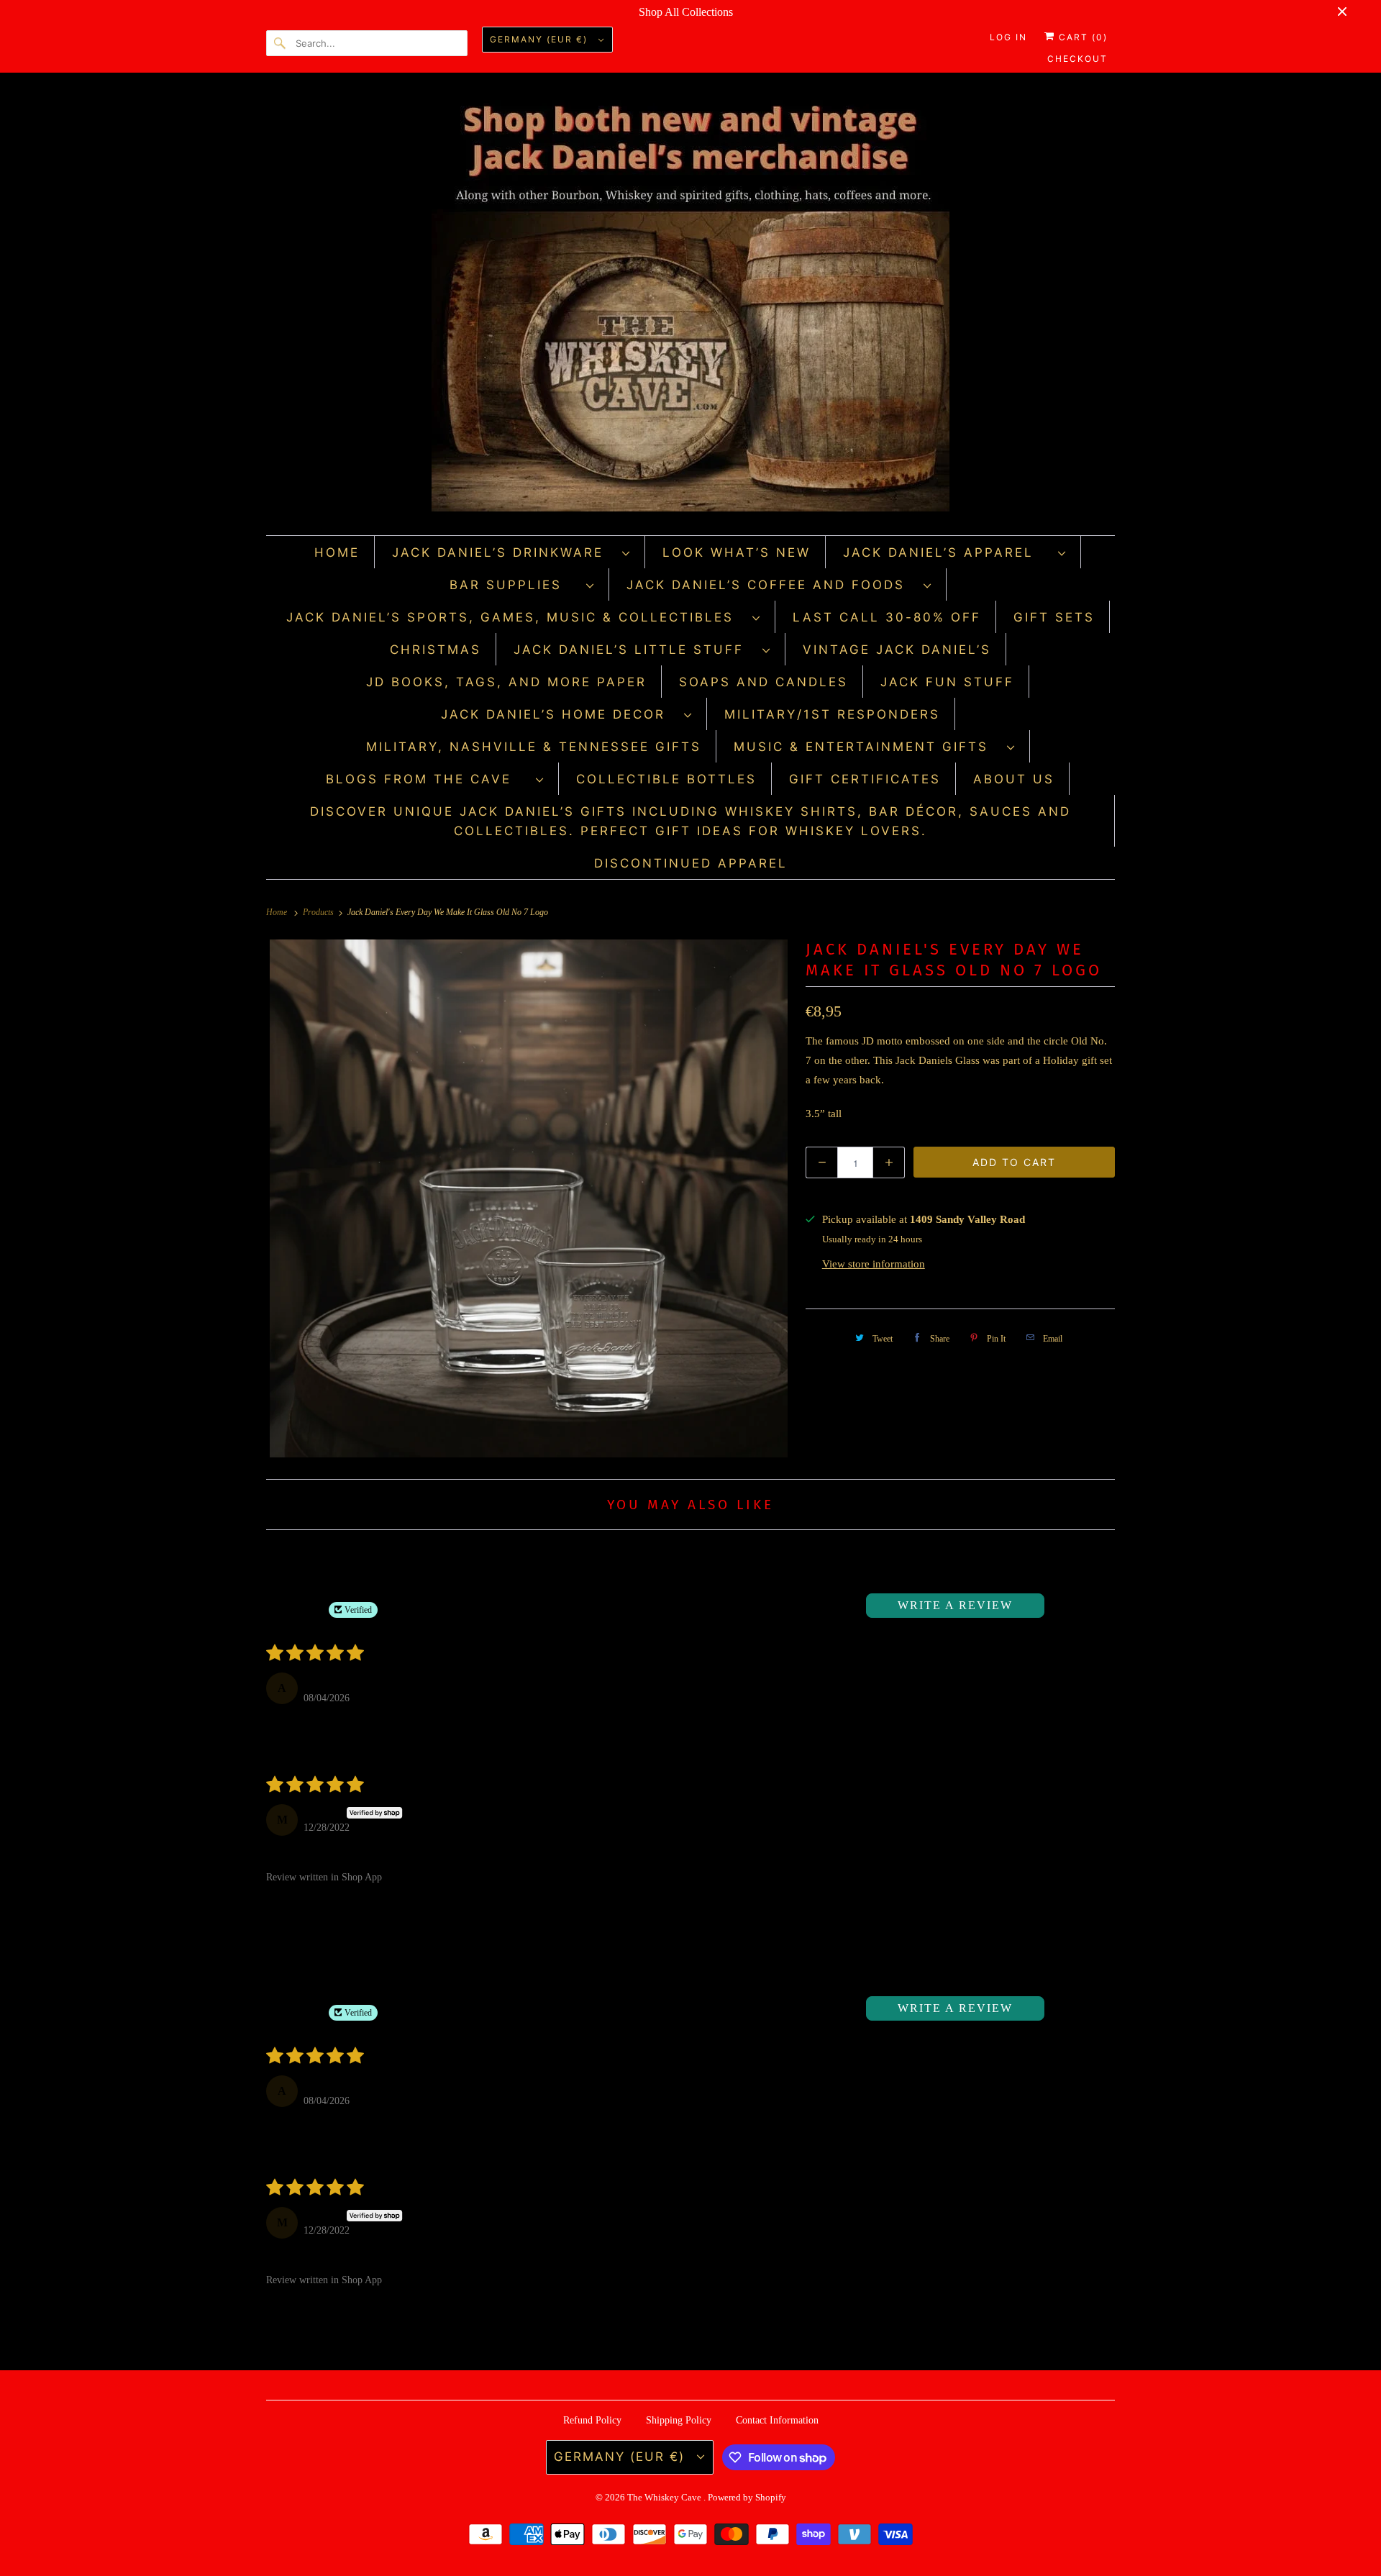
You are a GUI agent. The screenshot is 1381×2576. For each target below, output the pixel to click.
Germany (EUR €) (541, 39)
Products (319, 912)
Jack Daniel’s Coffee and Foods (771, 585)
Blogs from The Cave (427, 779)
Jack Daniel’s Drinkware (503, 552)
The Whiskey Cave (665, 2497)
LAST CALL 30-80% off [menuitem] (887, 617)
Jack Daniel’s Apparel (947, 552)
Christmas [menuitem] (436, 650)
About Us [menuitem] (1014, 779)
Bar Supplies (514, 585)
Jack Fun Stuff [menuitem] (947, 682)
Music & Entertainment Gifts (867, 747)
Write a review (955, 1605)
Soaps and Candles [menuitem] (764, 682)
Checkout (1077, 59)
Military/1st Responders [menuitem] (832, 714)
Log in (1008, 37)
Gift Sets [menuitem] (1054, 617)
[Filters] (1065, 1606)
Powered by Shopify (747, 2497)
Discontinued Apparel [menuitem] (691, 863)
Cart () (1081, 37)
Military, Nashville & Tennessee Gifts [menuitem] (534, 747)
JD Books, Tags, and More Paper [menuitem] (506, 682)
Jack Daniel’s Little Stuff (634, 650)
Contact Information (777, 2420)
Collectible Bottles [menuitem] (666, 779)
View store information (874, 1264)
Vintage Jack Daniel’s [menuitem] (897, 650)
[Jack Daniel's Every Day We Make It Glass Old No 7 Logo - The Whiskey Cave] (529, 1198)
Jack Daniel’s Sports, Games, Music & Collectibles (516, 617)
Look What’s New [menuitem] (737, 552)
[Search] (281, 43)
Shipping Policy (679, 2420)
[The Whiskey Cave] (690, 308)
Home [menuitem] (337, 552)
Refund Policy (592, 2420)
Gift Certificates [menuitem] (865, 779)
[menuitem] (511, 552)
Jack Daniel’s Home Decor (559, 714)
